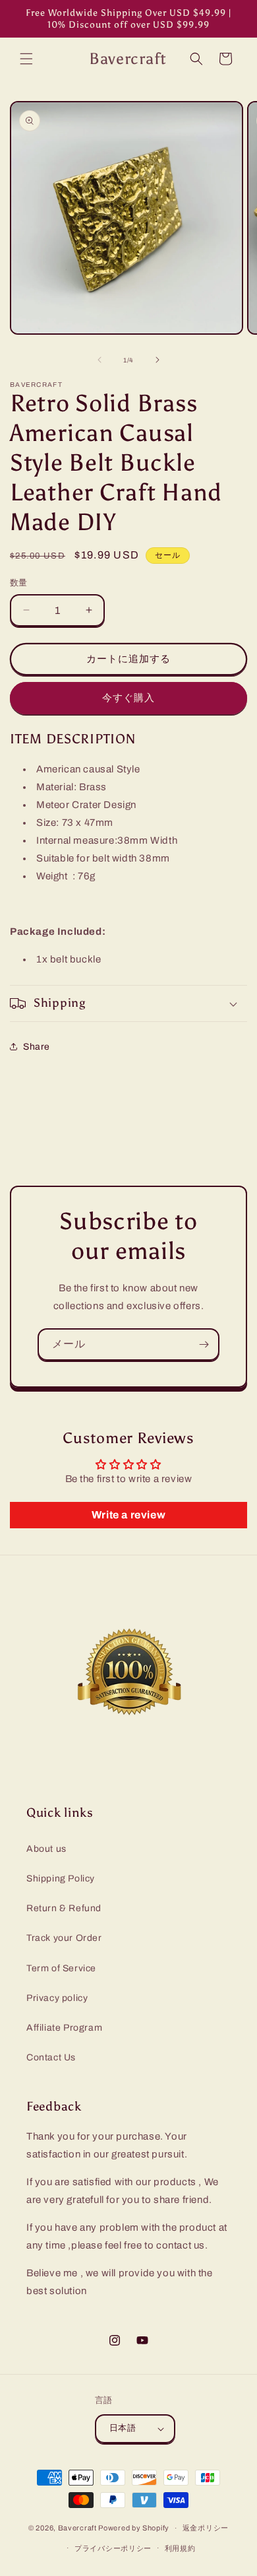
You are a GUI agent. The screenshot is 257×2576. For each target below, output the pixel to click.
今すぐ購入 (128, 698)
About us (46, 1849)
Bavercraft (77, 2528)
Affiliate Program (64, 2028)
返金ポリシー (206, 2528)
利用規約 (180, 2548)
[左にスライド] (100, 360)
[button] (26, 59)
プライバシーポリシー (113, 2548)
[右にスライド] (157, 360)
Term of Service (61, 1968)
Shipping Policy (61, 1879)
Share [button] (37, 1047)
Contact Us (51, 2057)
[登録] (204, 1344)
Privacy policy (57, 1998)
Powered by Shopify (134, 2528)
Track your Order (64, 1938)
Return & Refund (64, 1908)
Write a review (128, 1515)
